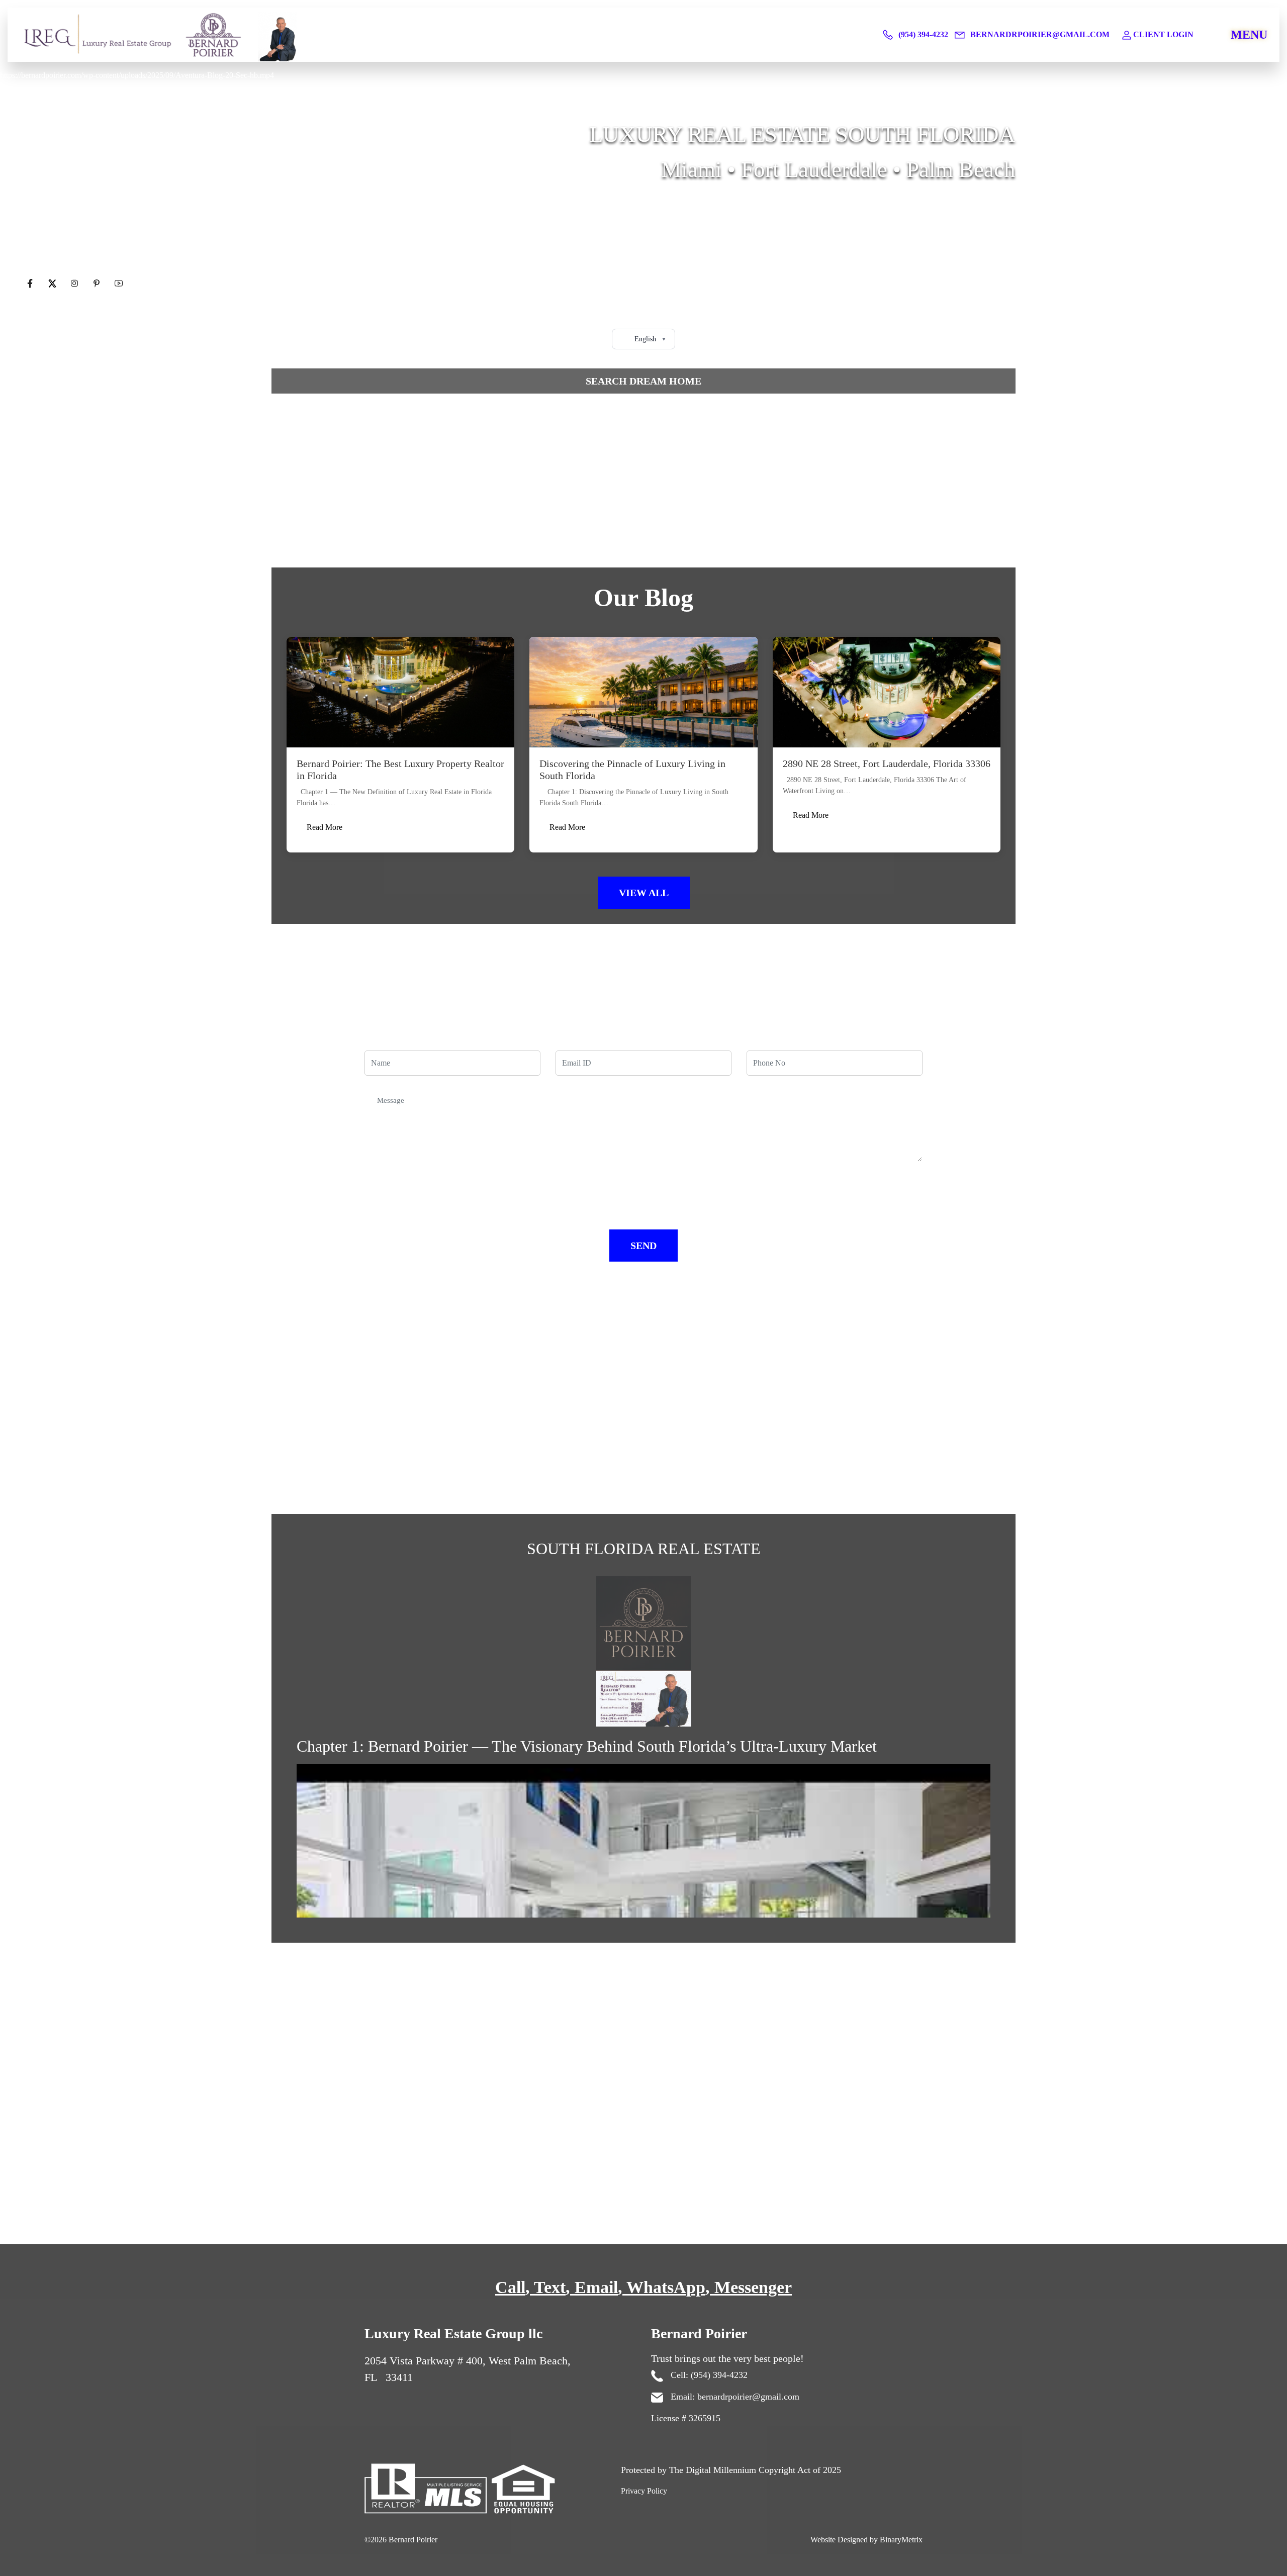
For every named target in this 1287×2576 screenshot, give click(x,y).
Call (510, 2287)
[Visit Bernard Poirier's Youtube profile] (119, 284)
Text (550, 2287)
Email (596, 2287)
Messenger (753, 2287)
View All (644, 893)
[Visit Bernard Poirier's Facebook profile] (31, 284)
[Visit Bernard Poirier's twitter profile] (53, 284)
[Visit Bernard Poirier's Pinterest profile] (98, 284)
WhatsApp (666, 2287)
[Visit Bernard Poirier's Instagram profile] (75, 284)
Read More (325, 827)
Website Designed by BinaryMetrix (866, 2540)
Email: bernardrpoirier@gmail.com (734, 2397)
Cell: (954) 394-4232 (708, 2375)
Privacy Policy (644, 2491)
